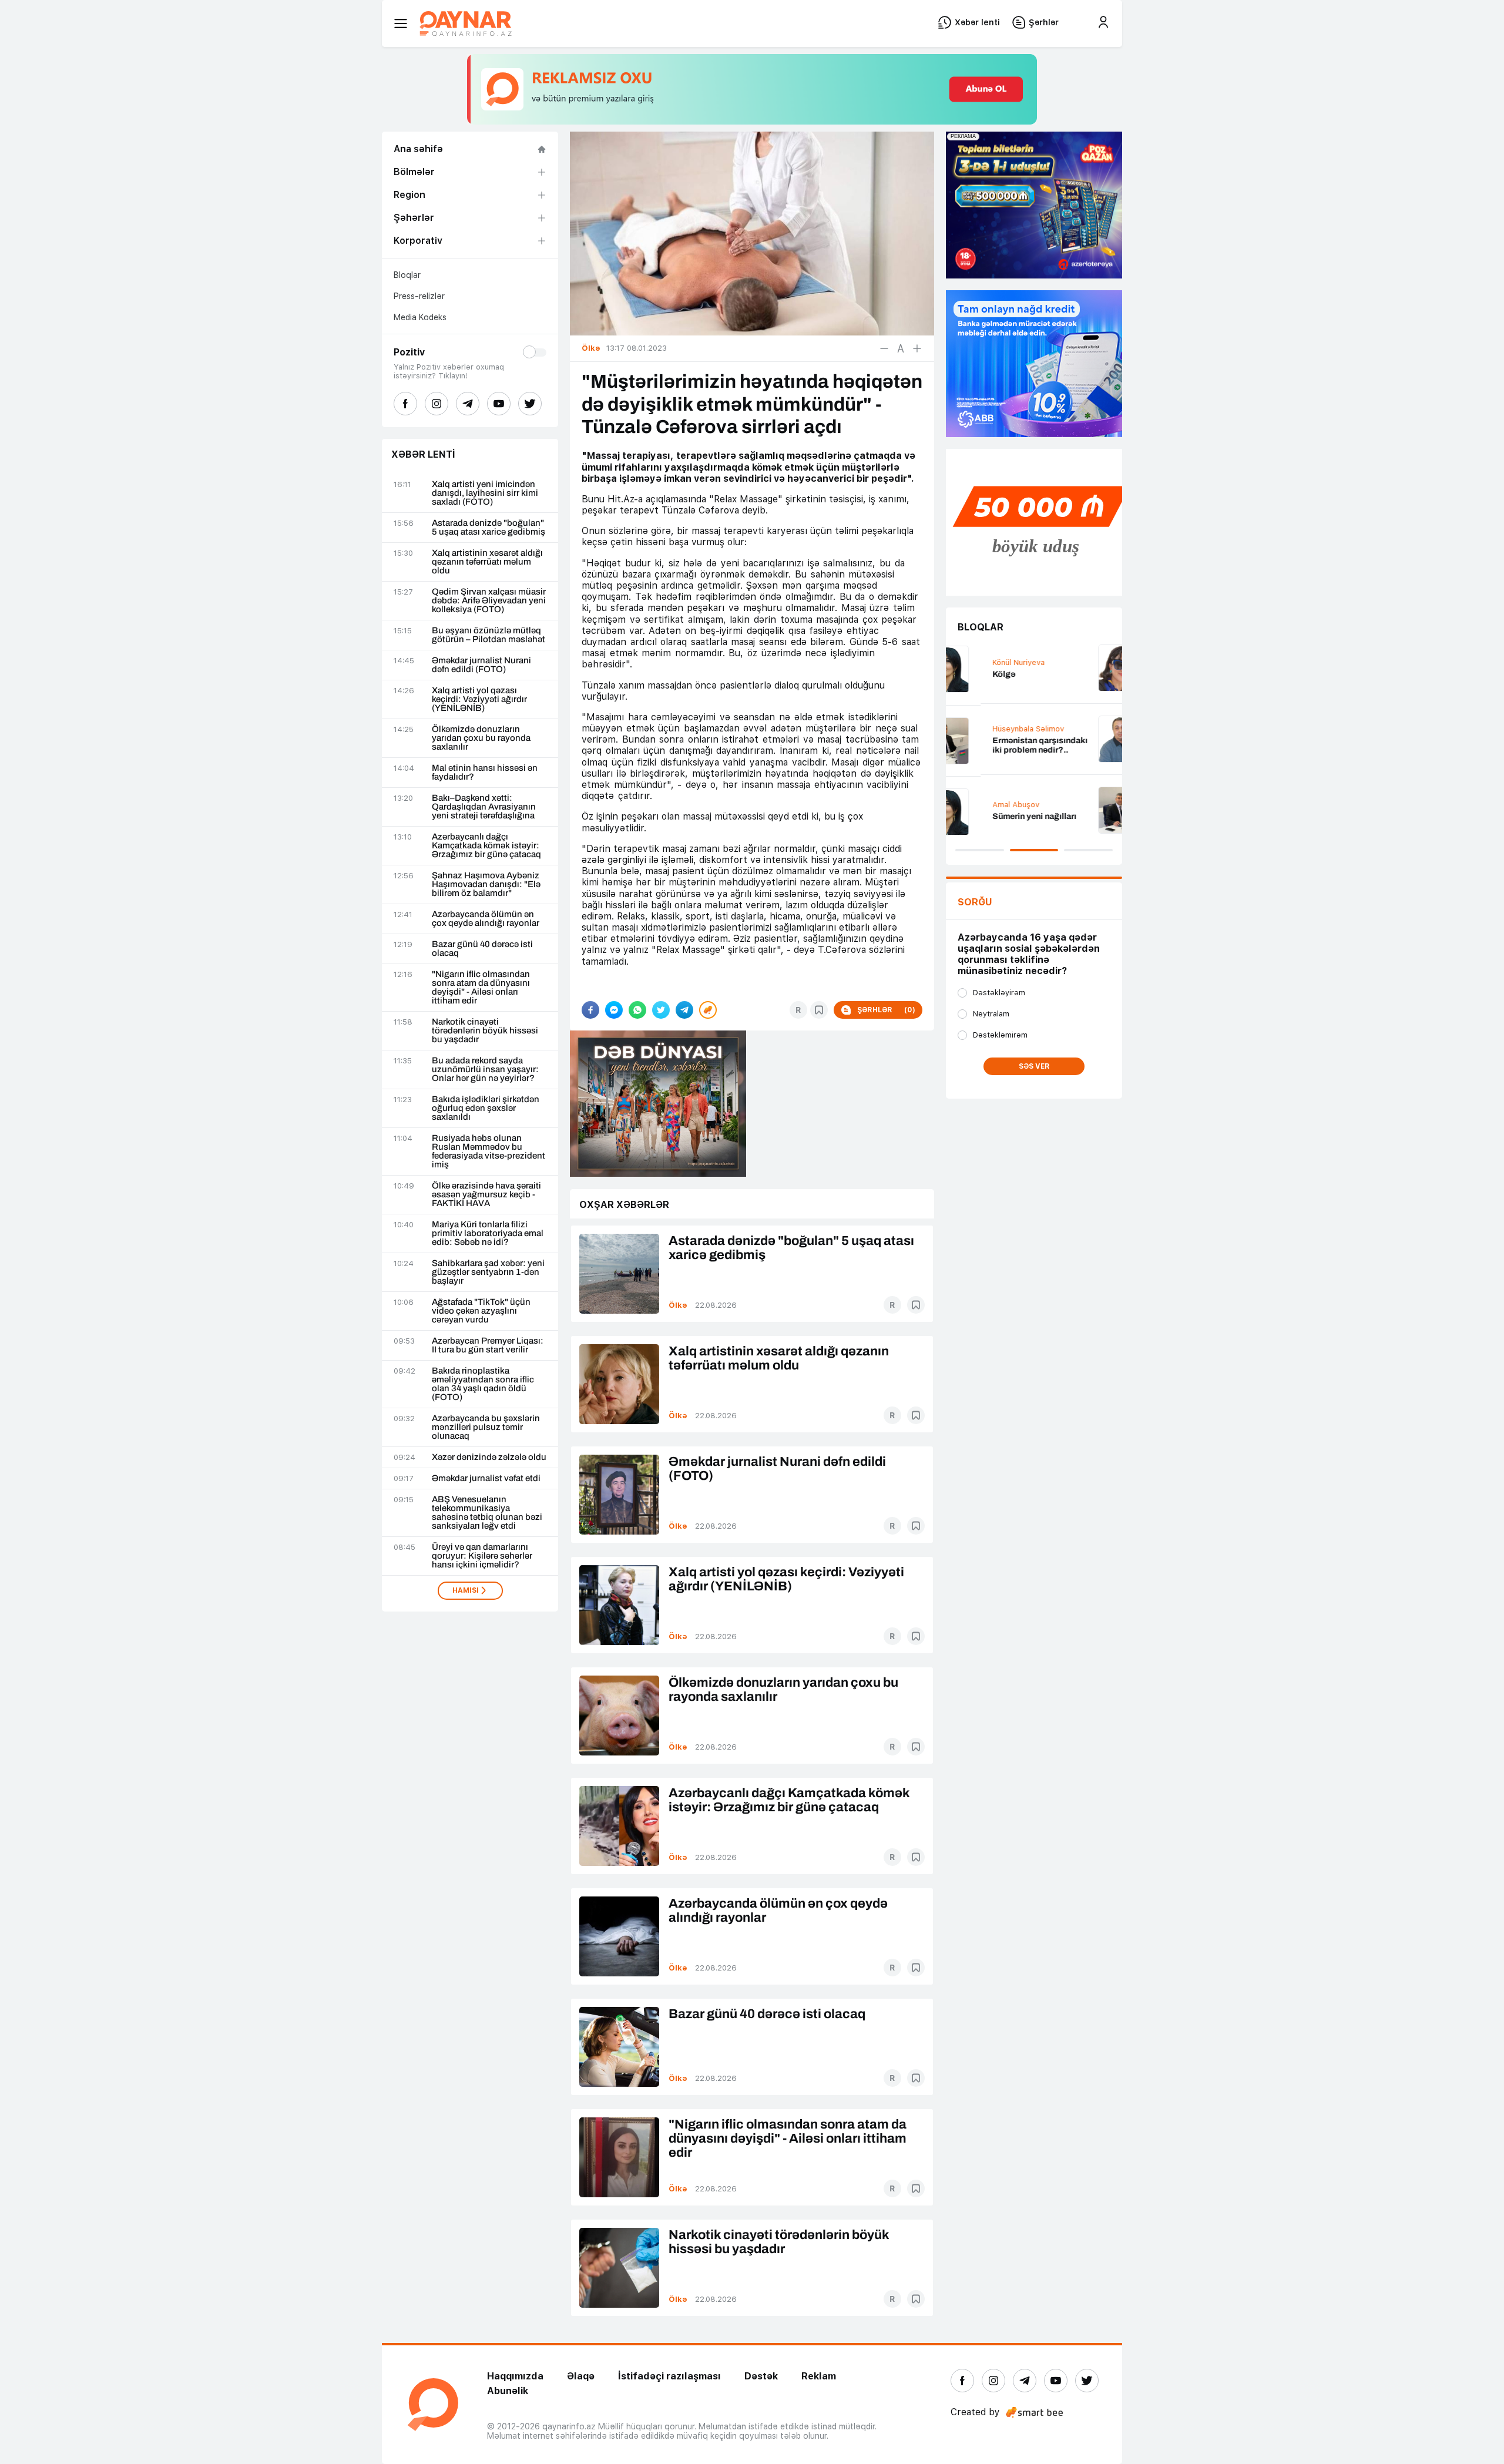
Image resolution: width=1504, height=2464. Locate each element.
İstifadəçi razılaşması (669, 2376)
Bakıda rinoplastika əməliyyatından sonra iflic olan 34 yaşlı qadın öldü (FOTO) (483, 1384)
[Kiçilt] (884, 348)
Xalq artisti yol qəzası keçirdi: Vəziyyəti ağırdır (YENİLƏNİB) (479, 699)
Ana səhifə (418, 149)
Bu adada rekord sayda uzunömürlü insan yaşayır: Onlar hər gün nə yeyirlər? (485, 1070)
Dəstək (761, 2376)
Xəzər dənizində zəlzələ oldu (489, 1457)
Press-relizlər (419, 296)
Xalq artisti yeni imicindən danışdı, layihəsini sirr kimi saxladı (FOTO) (485, 493)
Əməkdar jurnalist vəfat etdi (486, 1478)
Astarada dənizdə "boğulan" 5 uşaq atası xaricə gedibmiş (489, 528)
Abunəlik (508, 2391)
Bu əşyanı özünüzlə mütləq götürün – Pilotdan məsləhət (489, 635)
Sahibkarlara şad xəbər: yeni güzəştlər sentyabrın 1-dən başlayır (488, 1272)
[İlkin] (901, 348)
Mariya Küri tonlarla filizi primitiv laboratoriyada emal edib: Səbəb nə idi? (488, 1233)
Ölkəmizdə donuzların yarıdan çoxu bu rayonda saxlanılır (481, 738)
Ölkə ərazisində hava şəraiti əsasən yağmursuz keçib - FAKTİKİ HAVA (486, 1195)
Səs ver (1034, 1066)
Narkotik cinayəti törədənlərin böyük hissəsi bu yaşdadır (485, 1031)
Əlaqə (581, 2376)
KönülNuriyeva (984, 662)
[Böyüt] (917, 348)
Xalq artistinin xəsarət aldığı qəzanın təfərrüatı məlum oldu (487, 562)
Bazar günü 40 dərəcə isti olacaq (482, 949)
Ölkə (678, 1305)
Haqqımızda (515, 2376)
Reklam (819, 2376)
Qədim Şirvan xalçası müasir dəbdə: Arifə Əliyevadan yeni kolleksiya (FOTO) (489, 601)
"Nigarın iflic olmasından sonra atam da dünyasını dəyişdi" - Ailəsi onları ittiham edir (481, 988)
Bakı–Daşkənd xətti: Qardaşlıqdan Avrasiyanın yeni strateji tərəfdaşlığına (484, 807)
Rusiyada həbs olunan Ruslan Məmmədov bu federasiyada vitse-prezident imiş (489, 1152)
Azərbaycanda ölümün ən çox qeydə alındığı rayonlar (486, 919)
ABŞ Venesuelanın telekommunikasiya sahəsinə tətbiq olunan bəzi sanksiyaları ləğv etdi (487, 1513)
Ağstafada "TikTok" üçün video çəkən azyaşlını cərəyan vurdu (481, 1311)
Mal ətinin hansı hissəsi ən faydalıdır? (485, 773)
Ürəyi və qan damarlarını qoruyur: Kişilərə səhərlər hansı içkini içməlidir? (482, 1556)
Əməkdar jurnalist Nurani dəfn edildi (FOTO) (481, 665)
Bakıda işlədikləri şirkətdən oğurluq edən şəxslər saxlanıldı (486, 1108)
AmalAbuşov (981, 805)
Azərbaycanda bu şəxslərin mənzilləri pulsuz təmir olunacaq (486, 1427)
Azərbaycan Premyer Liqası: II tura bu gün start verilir (488, 1345)
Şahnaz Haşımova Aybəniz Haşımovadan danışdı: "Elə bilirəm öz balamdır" (486, 884)
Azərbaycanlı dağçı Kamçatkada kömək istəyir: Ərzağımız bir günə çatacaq (486, 846)
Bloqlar (407, 275)
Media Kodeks (420, 317)
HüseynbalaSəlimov (993, 729)
